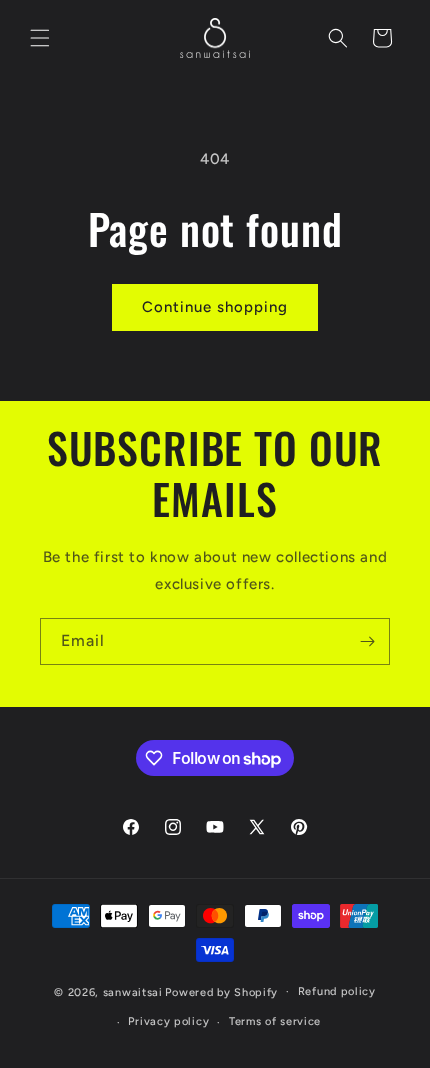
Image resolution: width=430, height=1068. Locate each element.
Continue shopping (215, 307)
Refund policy (337, 991)
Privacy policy (168, 1021)
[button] (40, 38)
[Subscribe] (367, 641)
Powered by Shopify (221, 991)
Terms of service (275, 1021)
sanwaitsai (133, 991)
